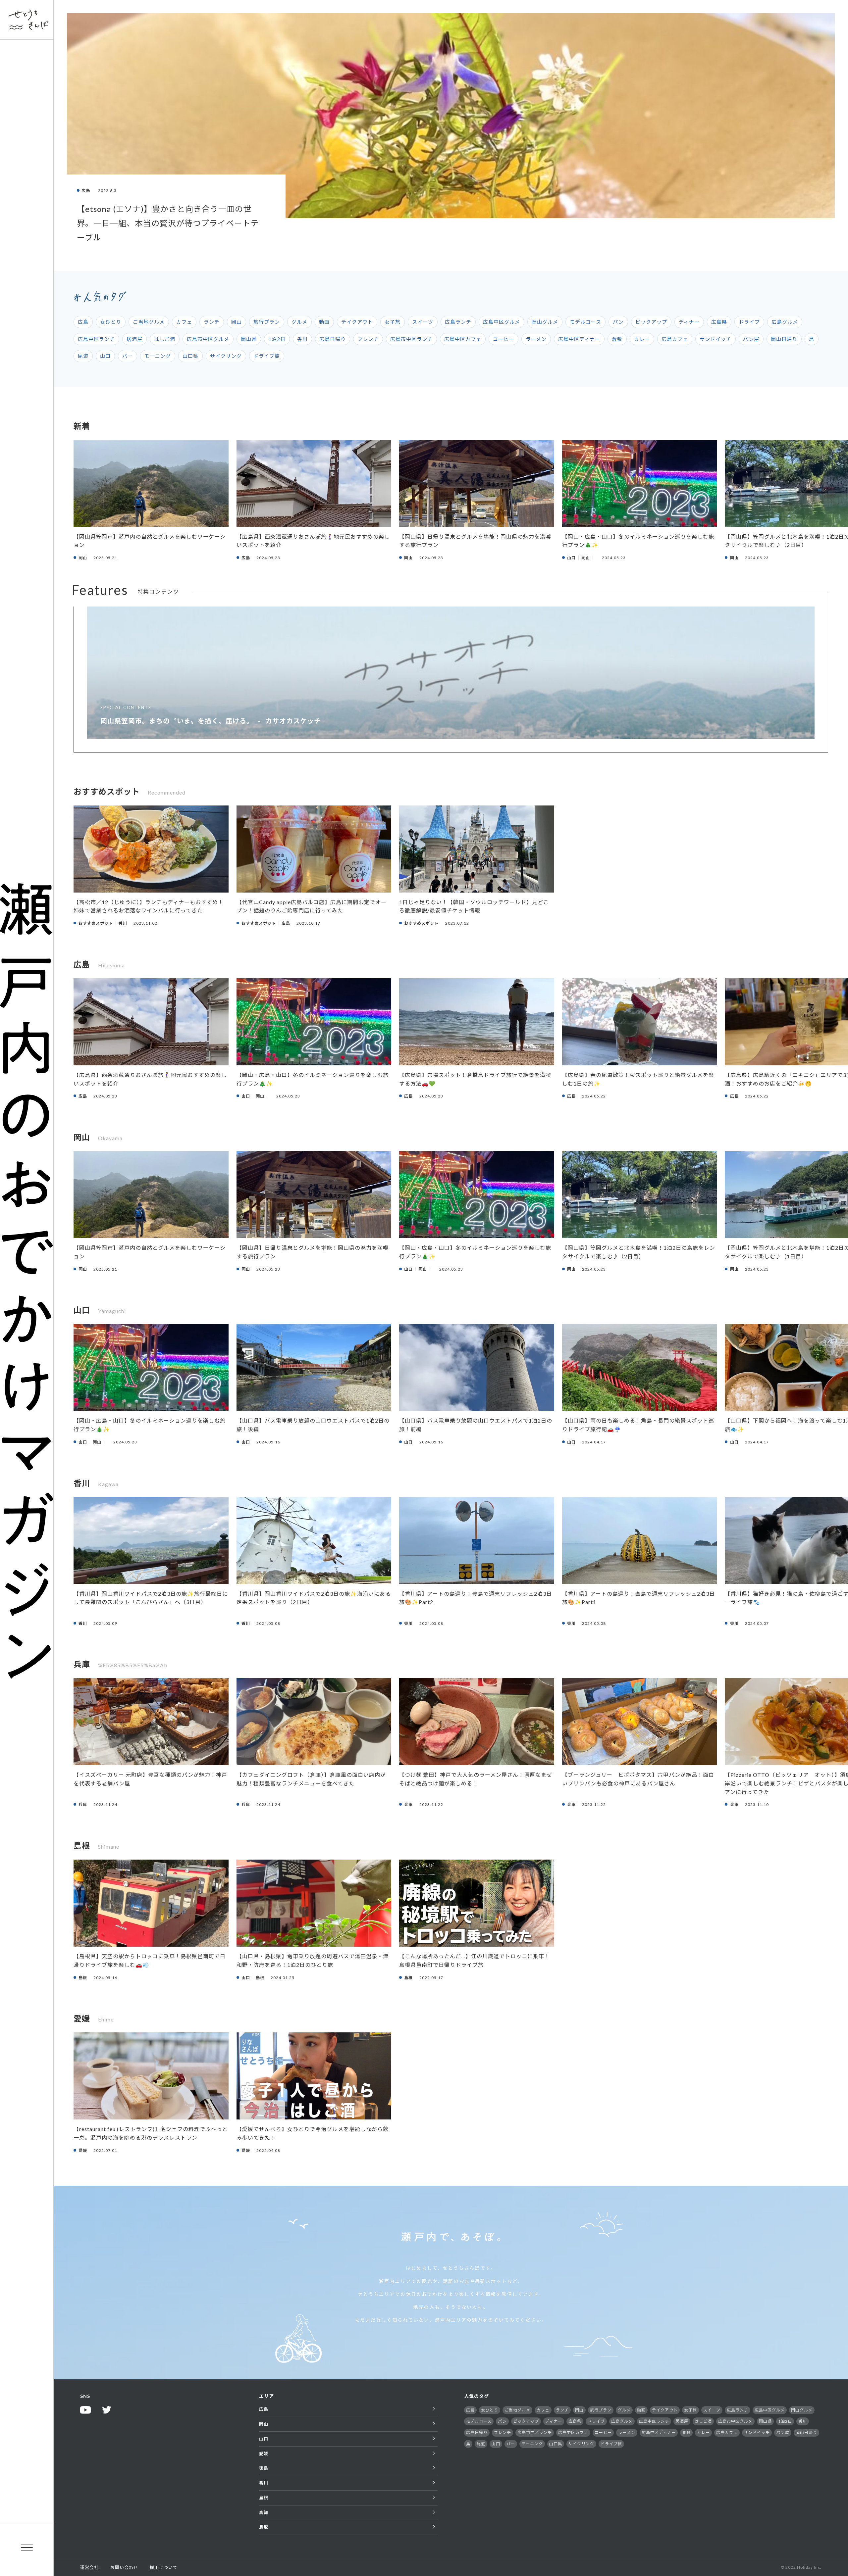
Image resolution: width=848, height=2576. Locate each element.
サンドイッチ (715, 339)
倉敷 (617, 339)
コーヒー (503, 339)
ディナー (689, 322)
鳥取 (264, 2527)
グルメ (299, 322)
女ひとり (111, 322)
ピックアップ (651, 322)
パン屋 (751, 339)
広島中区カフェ (463, 339)
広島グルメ (785, 322)
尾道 (83, 356)
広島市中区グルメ (208, 339)
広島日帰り (333, 339)
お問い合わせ (124, 2567)
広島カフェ (675, 339)
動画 (324, 322)
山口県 (190, 356)
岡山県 (249, 339)
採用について (164, 2567)
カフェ (184, 322)
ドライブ (749, 322)
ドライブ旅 (267, 356)
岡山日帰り (784, 339)
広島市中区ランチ (411, 339)
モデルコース (585, 322)
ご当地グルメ (149, 322)
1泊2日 (277, 339)
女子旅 (393, 322)
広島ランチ (458, 322)
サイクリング (226, 356)
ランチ (212, 322)
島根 (264, 2498)
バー (128, 356)
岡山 (237, 322)
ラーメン (536, 339)
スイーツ (423, 322)
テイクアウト (357, 322)
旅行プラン (267, 322)
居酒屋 (134, 339)
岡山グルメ (545, 322)
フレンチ (368, 339)
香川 (302, 339)
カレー (642, 339)
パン (618, 322)
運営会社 (89, 2567)
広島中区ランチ (96, 339)
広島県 (719, 322)
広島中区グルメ (502, 322)
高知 (264, 2512)
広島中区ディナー (579, 339)
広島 (83, 322)
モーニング (158, 356)
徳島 (264, 2468)
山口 (105, 356)
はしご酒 (165, 339)
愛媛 (264, 2454)
